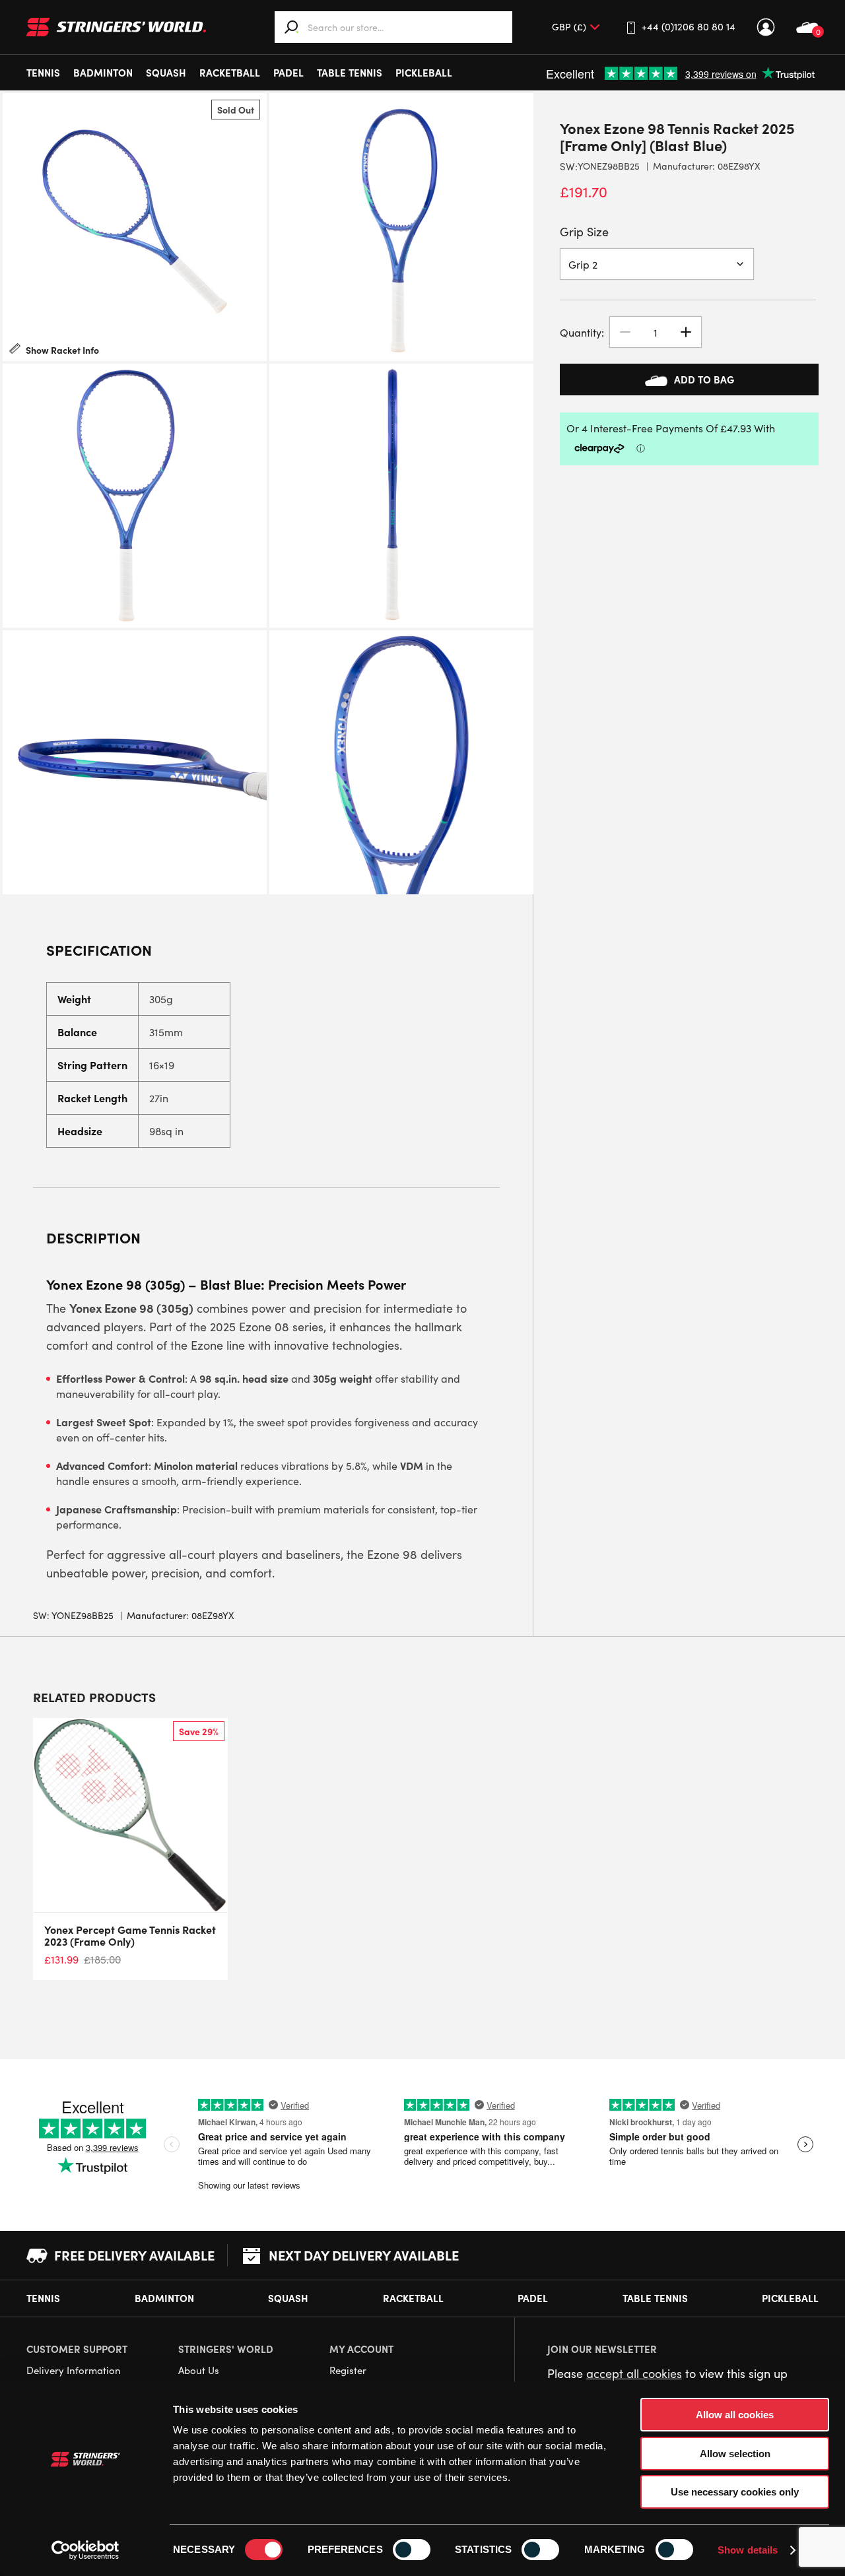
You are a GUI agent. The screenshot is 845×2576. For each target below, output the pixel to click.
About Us (199, 2370)
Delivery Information (74, 2370)
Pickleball (424, 72)
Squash (166, 72)
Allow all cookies (735, 2415)
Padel (288, 72)
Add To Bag (704, 379)
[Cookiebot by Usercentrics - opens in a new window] (85, 2550)
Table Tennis (350, 72)
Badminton (103, 72)
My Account (766, 27)
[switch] (412, 2550)
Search (292, 27)
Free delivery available (134, 2255)
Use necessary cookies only (735, 2492)
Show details (748, 2550)
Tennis (43, 72)
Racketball (230, 72)
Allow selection (735, 2454)
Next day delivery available (364, 2255)
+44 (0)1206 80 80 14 (689, 26)
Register (348, 2370)
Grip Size (584, 232)
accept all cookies (634, 2373)
